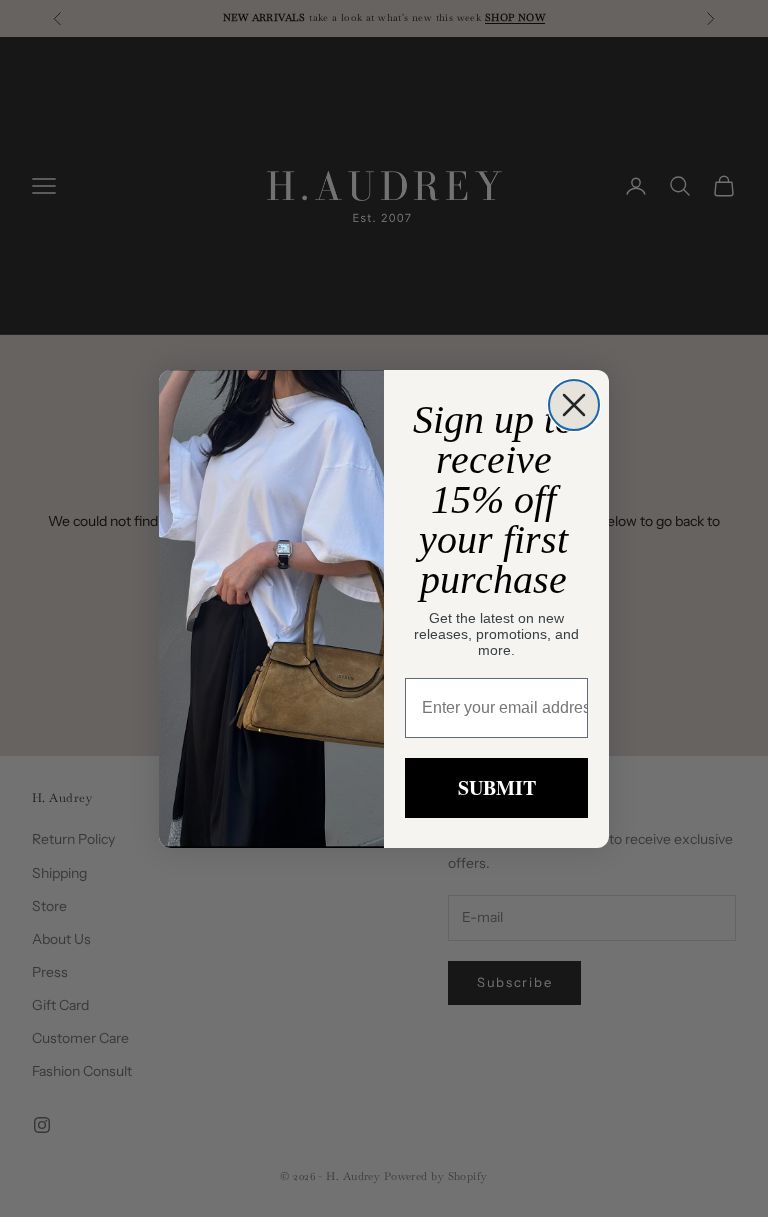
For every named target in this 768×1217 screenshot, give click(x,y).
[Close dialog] (574, 405)
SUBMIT (497, 787)
